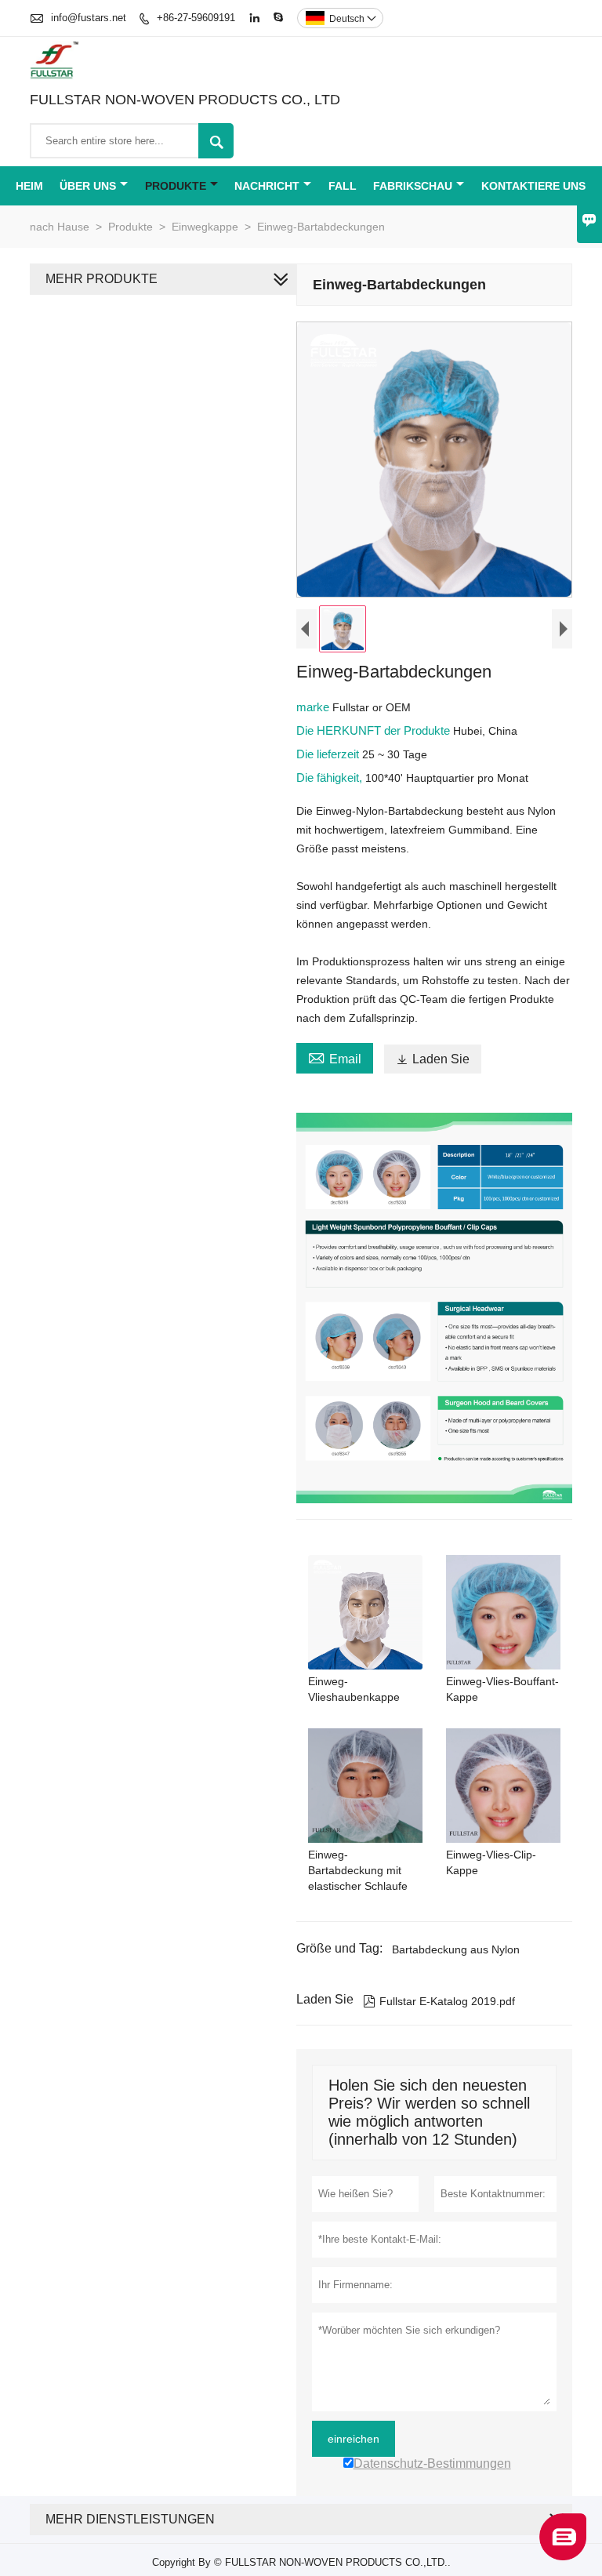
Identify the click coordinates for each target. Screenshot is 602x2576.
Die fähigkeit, (331, 778)
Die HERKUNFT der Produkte (375, 730)
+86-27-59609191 (196, 18)
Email (335, 1057)
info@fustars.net (89, 18)
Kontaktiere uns (533, 186)
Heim (29, 186)
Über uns (88, 186)
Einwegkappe (205, 227)
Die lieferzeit (329, 754)
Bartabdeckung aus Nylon (456, 1949)
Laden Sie (433, 1059)
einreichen (354, 2439)
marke (314, 707)
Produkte (176, 186)
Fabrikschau (413, 186)
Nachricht (267, 186)
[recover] (563, 2556)
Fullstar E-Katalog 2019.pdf (439, 2001)
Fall (343, 186)
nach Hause (60, 227)
